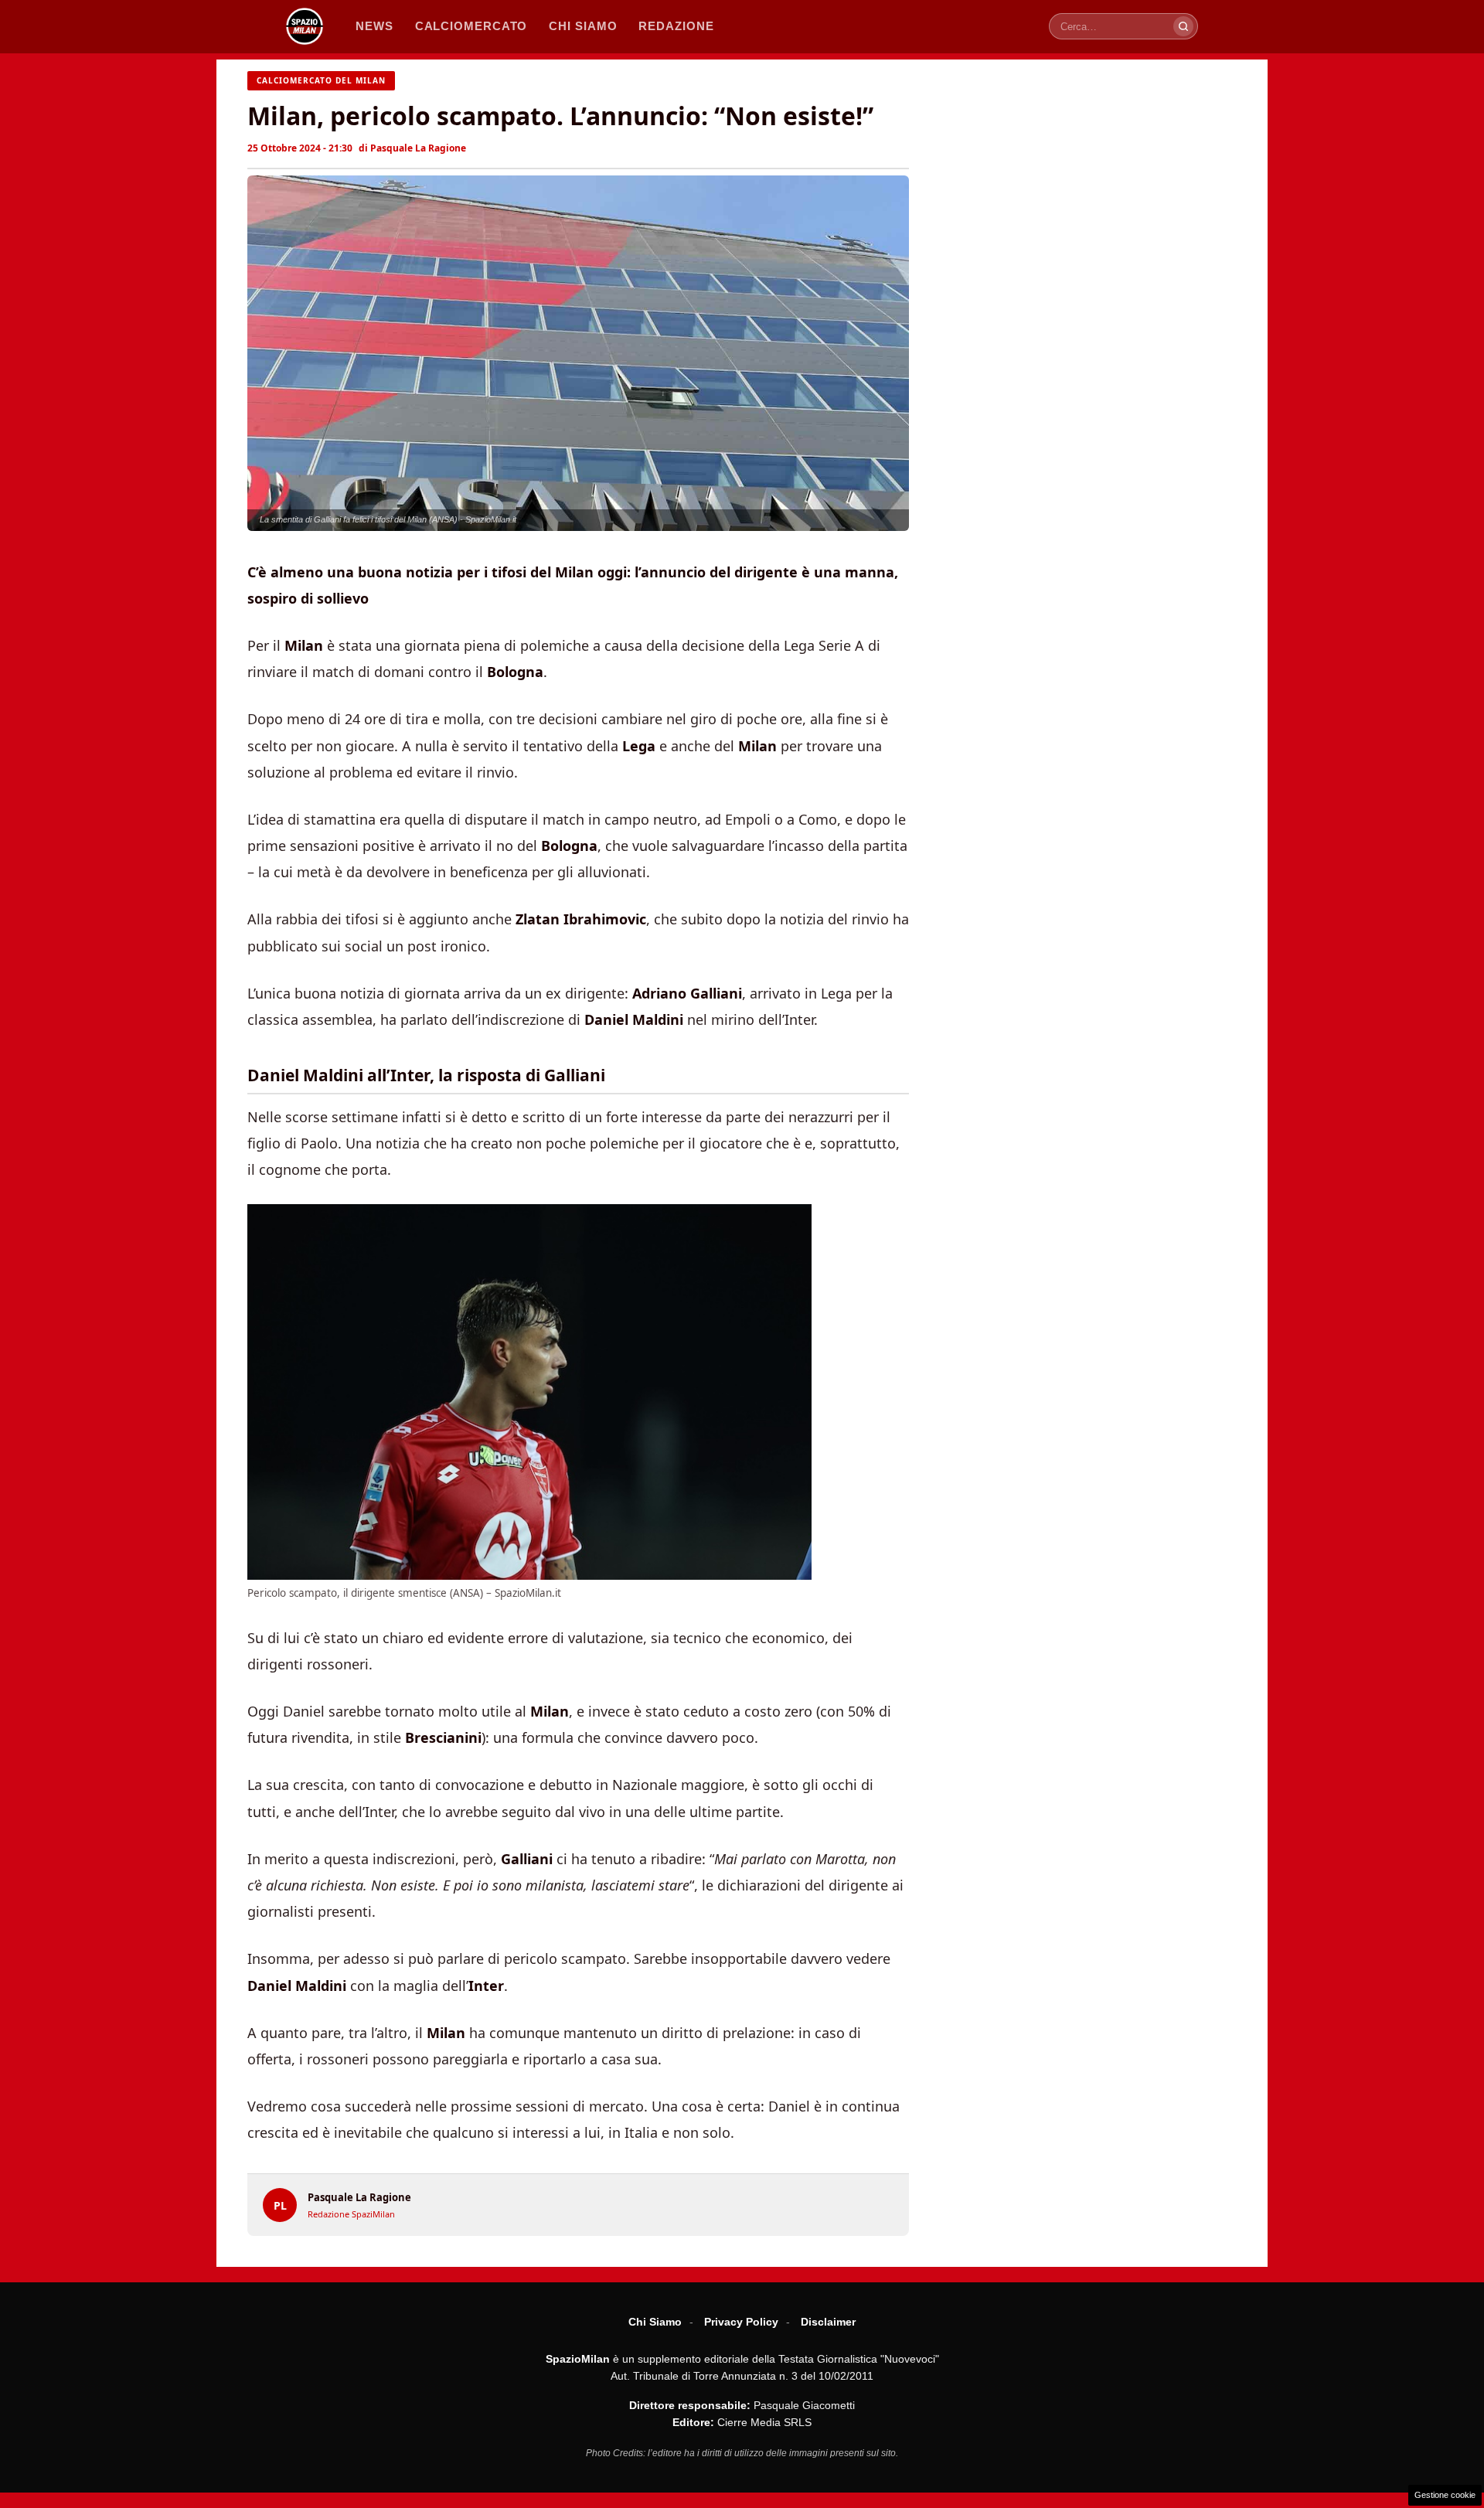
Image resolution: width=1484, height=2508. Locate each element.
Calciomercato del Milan (321, 80)
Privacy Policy (741, 2322)
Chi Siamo (655, 2322)
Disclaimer (828, 2322)
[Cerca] (1183, 26)
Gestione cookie (1445, 2495)
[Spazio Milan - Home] (305, 26)
